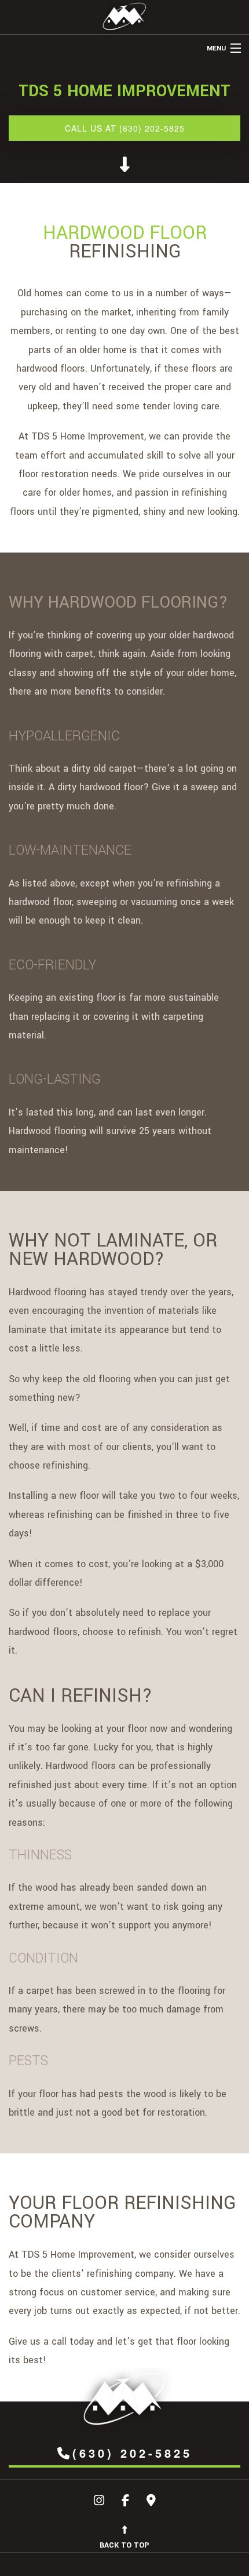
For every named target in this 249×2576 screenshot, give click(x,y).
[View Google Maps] (151, 2502)
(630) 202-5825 (132, 2453)
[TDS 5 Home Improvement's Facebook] (125, 2502)
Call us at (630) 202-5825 (125, 128)
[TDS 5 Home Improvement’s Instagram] (99, 2502)
